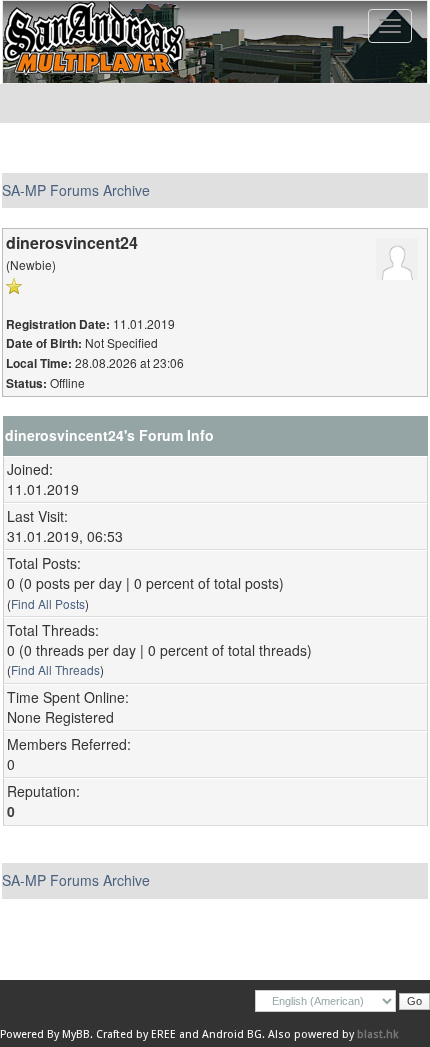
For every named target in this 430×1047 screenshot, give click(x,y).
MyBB (76, 1034)
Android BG (232, 1034)
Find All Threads (55, 669)
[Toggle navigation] (390, 26)
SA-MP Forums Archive (76, 190)
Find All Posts (48, 603)
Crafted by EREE (136, 1034)
